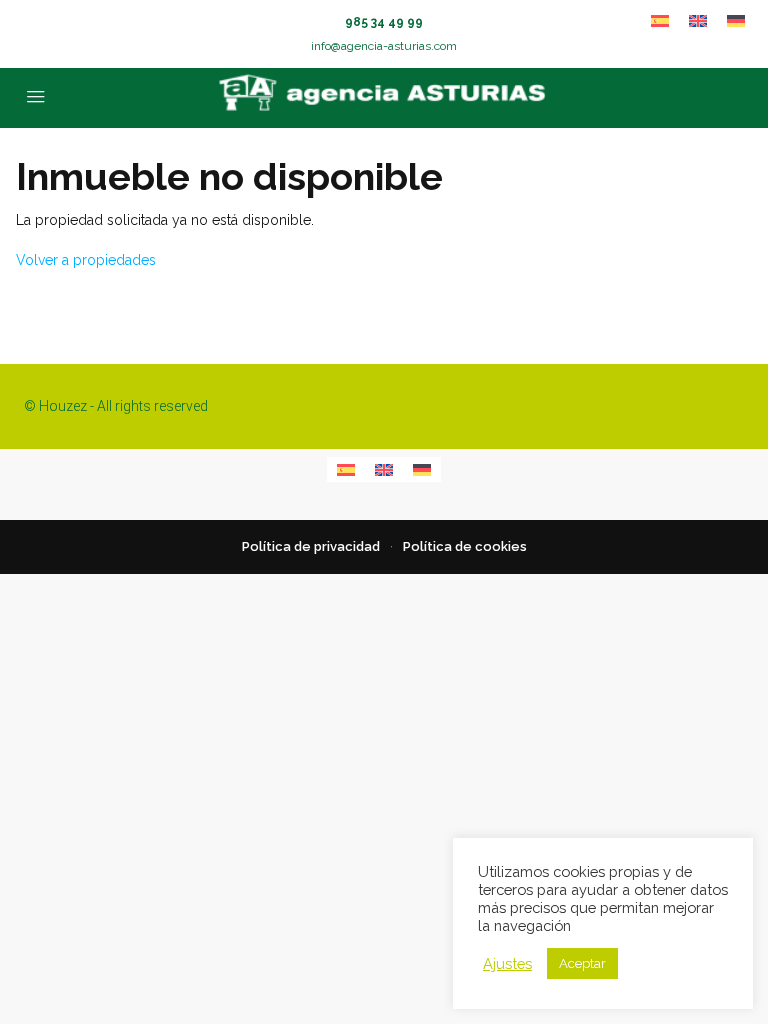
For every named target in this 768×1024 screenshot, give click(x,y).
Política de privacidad (311, 546)
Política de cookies (465, 546)
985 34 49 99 (384, 22)
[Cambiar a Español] (660, 20)
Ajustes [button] (507, 963)
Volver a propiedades (86, 260)
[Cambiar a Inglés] (698, 20)
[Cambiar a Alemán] (736, 20)
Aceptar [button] (582, 963)
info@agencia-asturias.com (384, 46)
